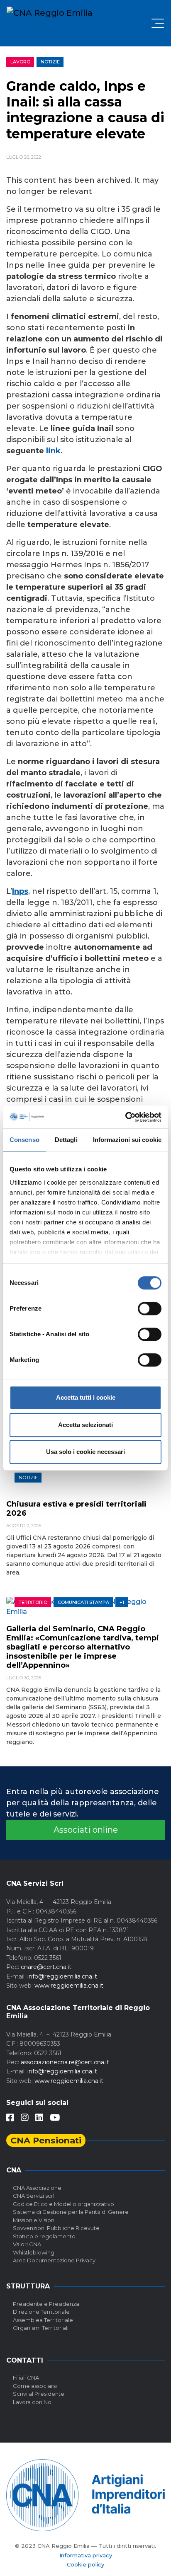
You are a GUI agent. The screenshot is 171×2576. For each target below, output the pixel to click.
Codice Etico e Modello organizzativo (64, 2204)
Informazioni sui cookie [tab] (127, 1140)
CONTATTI (25, 2360)
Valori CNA (27, 2244)
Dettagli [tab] (66, 1140)
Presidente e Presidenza (46, 2304)
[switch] (150, 1309)
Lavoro (20, 62)
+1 (122, 1602)
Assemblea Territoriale (43, 2320)
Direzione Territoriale (41, 2312)
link (53, 451)
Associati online (86, 1830)
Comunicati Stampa (83, 1602)
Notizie (50, 62)
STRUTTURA (28, 2286)
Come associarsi (35, 2386)
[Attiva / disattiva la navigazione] (158, 23)
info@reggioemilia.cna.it (62, 1976)
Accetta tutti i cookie (86, 1397)
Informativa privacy (86, 2555)
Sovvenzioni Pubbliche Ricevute (56, 2228)
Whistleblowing (34, 2252)
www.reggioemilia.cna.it (69, 1986)
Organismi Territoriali (41, 2328)
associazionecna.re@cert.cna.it (65, 2062)
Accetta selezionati (85, 1425)
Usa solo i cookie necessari (85, 1452)
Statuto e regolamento (44, 2236)
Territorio (33, 1602)
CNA (14, 2170)
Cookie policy (85, 2564)
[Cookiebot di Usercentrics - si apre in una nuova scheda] (125, 1117)
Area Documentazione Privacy (54, 2260)
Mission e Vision (34, 2220)
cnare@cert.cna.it (46, 1967)
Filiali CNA (26, 2378)
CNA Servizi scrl (34, 2196)
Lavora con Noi (33, 2402)
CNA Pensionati (46, 2140)
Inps (20, 891)
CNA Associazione (37, 2188)
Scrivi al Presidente (39, 2394)
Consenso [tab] (24, 1140)
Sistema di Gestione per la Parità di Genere (71, 2212)
